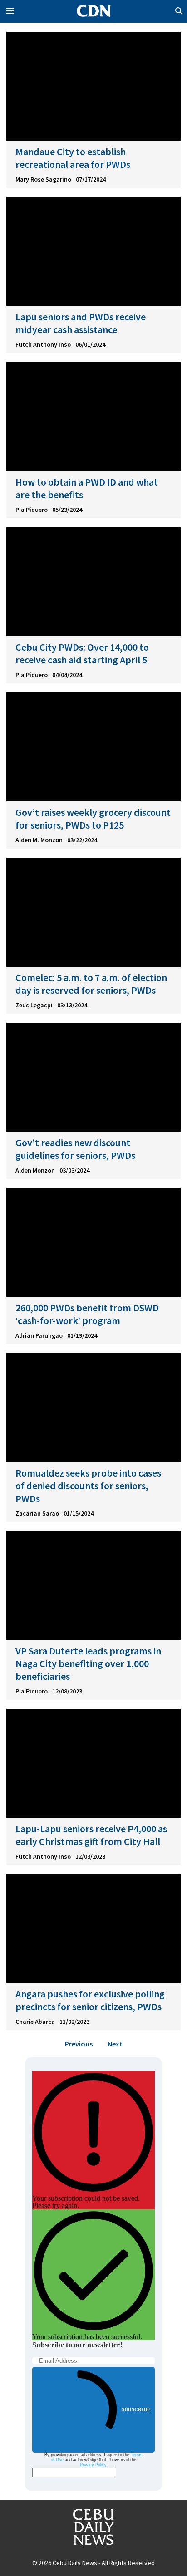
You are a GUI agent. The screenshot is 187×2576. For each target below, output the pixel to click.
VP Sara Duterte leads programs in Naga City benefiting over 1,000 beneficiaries (88, 1663)
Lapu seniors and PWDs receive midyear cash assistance (81, 323)
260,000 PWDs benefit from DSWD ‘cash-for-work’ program (87, 1314)
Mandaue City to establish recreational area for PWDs (73, 158)
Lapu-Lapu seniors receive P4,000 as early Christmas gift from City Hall (91, 1835)
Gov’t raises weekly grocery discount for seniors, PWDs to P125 (93, 819)
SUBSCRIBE (136, 2409)
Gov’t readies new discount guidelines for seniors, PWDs (75, 1149)
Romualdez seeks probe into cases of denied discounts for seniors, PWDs (88, 1486)
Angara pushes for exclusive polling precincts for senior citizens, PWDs (90, 2000)
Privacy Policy (93, 2465)
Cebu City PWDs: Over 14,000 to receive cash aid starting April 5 (82, 653)
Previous (79, 2044)
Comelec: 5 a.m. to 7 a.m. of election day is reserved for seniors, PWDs (91, 984)
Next (115, 2044)
